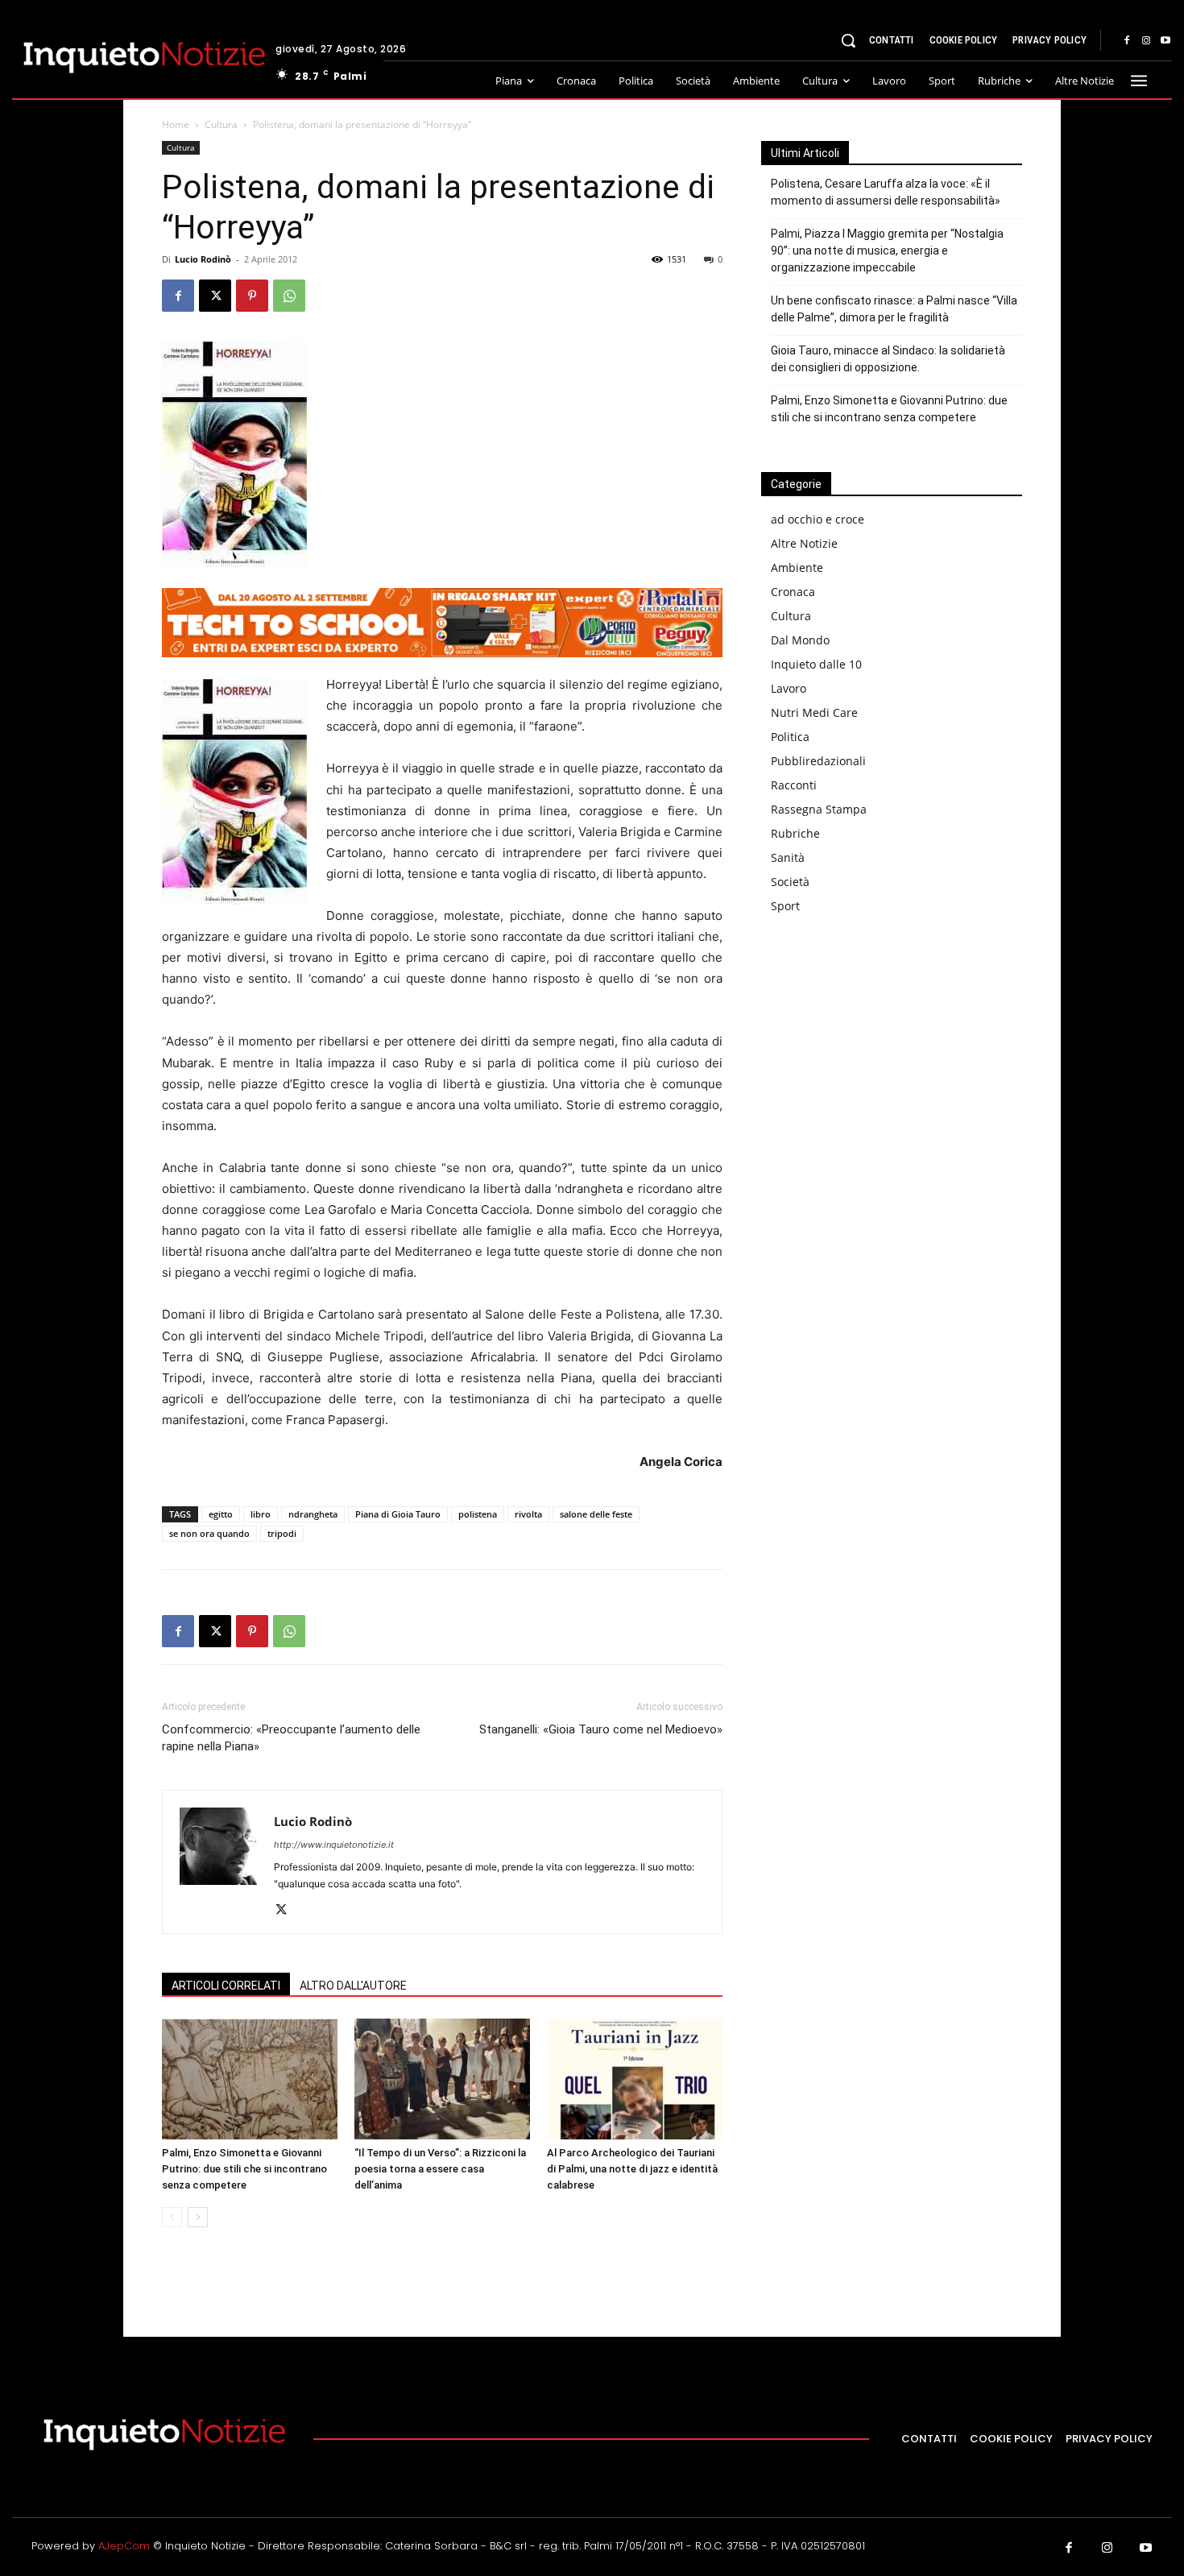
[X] (215, 296)
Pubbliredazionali (818, 761)
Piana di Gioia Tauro (398, 1514)
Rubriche (795, 833)
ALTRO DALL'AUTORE (353, 1986)
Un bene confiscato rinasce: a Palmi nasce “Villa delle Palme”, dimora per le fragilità (894, 309)
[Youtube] (1165, 41)
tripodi (282, 1533)
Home (176, 124)
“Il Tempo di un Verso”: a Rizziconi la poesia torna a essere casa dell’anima (440, 2169)
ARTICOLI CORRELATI (226, 1986)
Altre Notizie (804, 543)
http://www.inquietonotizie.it (334, 1845)
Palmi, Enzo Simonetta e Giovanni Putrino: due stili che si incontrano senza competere (244, 2169)
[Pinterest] (252, 296)
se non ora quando (209, 1533)
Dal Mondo (800, 640)
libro (261, 1514)
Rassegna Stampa (819, 809)
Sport (785, 906)
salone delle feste (596, 1514)
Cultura (221, 124)
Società (790, 882)
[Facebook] (1127, 41)
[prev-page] (172, 2217)
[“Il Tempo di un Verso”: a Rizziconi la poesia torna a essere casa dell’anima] (442, 2079)
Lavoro (789, 688)
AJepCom (124, 2546)
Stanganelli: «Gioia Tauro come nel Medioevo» (601, 1729)
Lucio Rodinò (203, 259)
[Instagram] (1146, 41)
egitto (221, 1514)
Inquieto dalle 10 (816, 664)
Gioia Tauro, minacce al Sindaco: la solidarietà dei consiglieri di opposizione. (888, 359)
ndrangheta (313, 1514)
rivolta (528, 1514)
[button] (848, 40)
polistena (478, 1514)
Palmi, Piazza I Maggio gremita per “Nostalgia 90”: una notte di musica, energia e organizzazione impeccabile (887, 251)
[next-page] (198, 2217)
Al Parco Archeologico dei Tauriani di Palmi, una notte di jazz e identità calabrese (632, 2169)
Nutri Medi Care (814, 712)
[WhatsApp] (289, 296)
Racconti (794, 785)
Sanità (788, 857)
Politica (790, 737)
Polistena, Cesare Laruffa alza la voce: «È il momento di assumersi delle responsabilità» (886, 192)
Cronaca (793, 592)
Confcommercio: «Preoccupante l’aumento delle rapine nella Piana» (291, 1738)
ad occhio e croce (818, 519)
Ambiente (797, 567)
